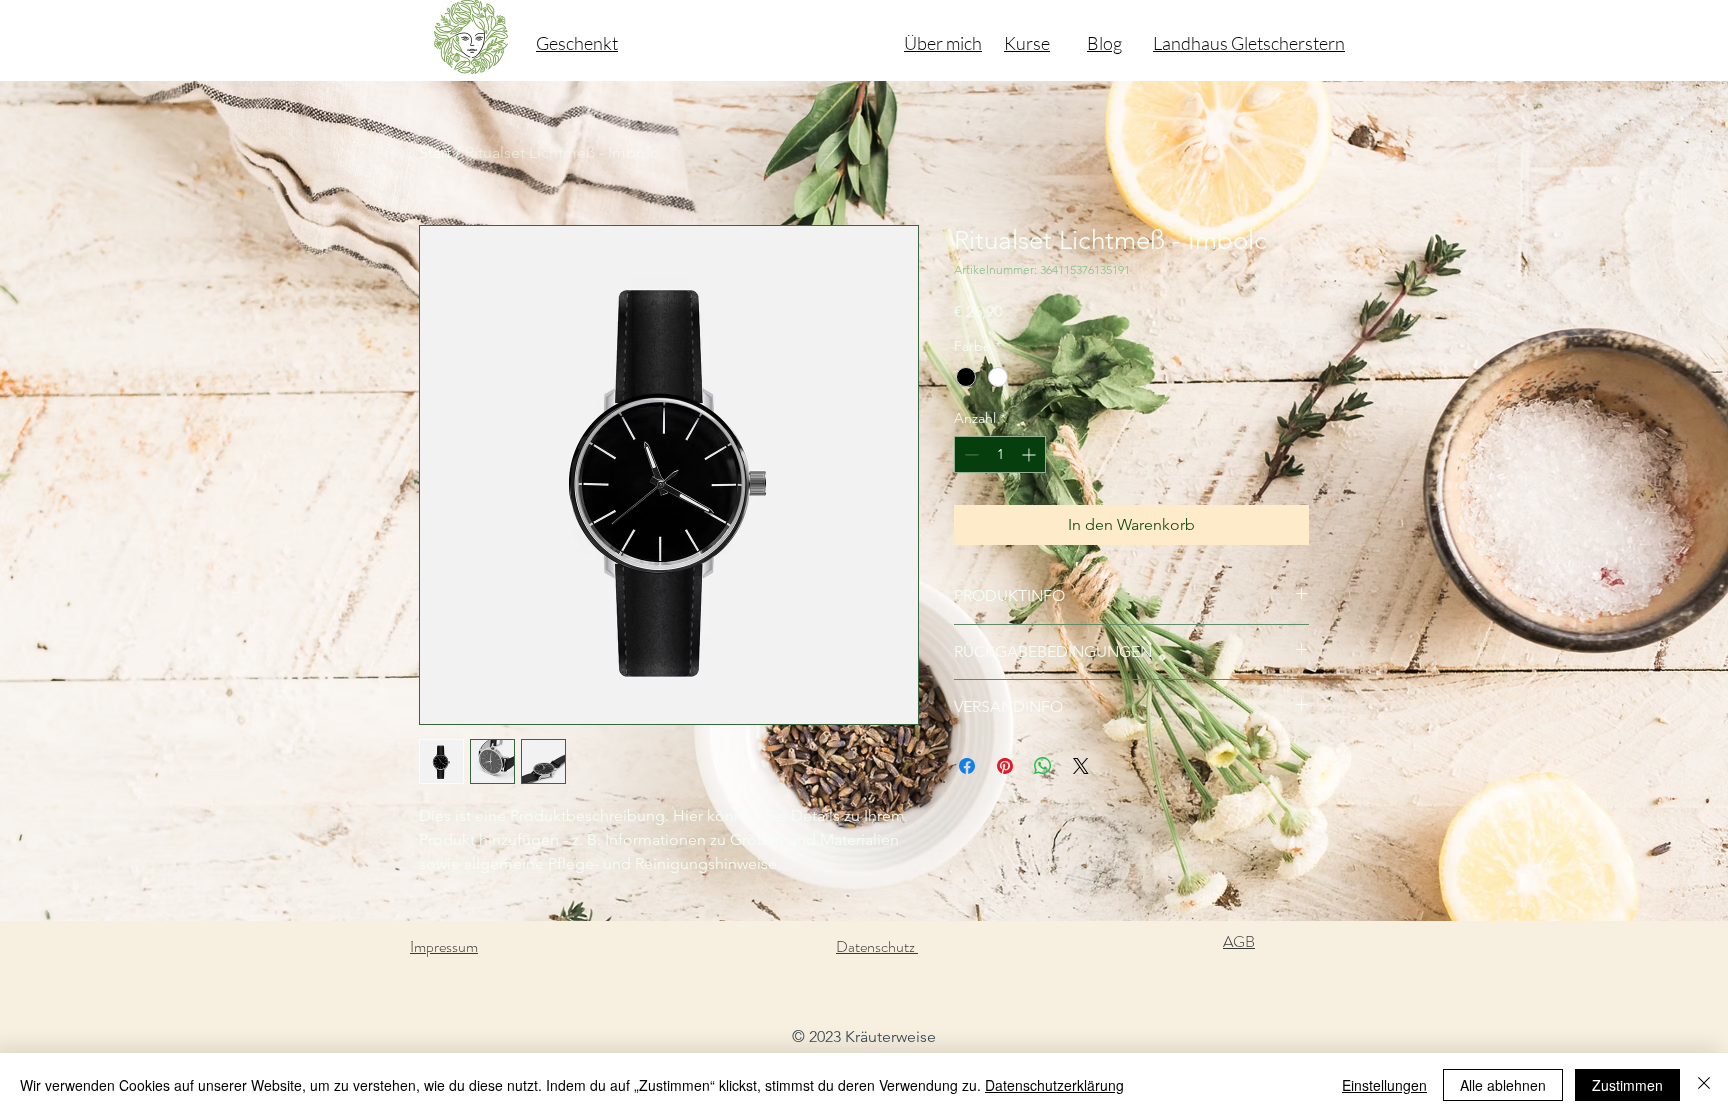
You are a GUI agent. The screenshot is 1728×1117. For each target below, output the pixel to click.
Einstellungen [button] (1384, 1085)
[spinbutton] (1000, 454)
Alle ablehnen (1503, 1085)
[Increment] (1030, 454)
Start (435, 152)
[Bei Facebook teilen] (967, 766)
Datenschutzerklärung (1054, 1085)
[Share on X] (1081, 766)
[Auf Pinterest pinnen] (1005, 766)
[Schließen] (1704, 1085)
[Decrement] (969, 454)
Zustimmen (1627, 1085)
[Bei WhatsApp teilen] (1043, 766)
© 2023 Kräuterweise (864, 1036)
